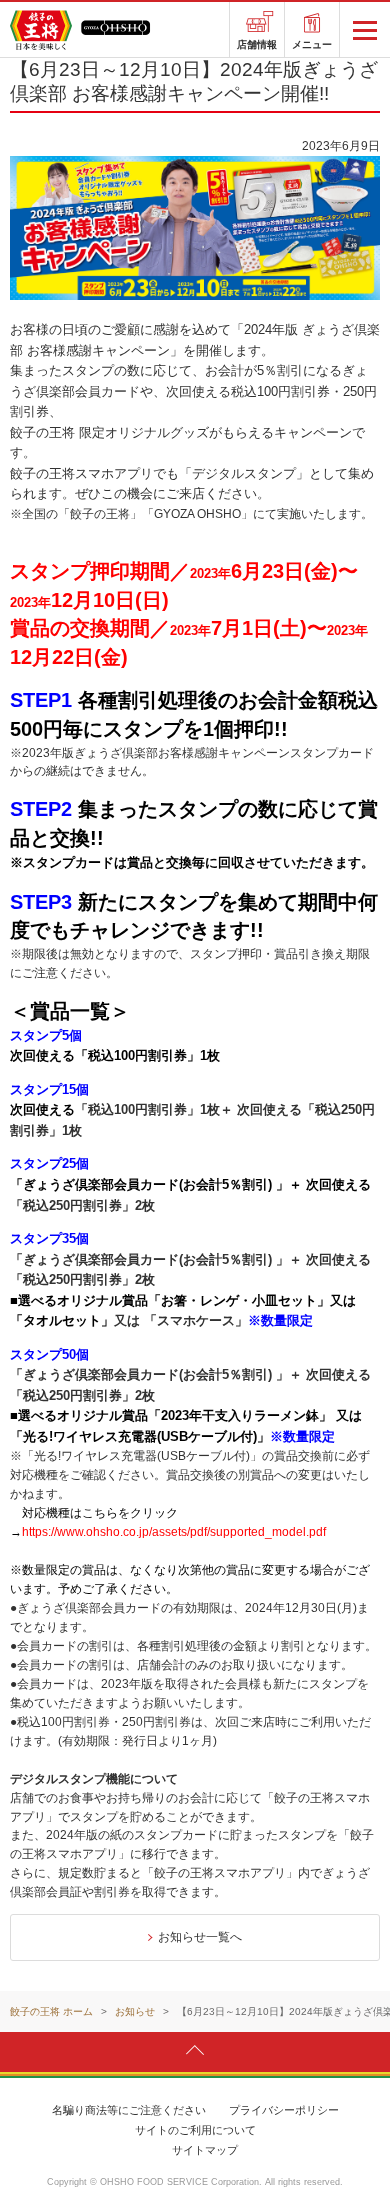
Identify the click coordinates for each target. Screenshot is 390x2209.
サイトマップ (205, 2150)
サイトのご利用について (195, 2130)
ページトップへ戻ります (195, 2051)
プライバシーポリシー (284, 2110)
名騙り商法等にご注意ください (129, 2110)
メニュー (312, 44)
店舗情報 (257, 44)
